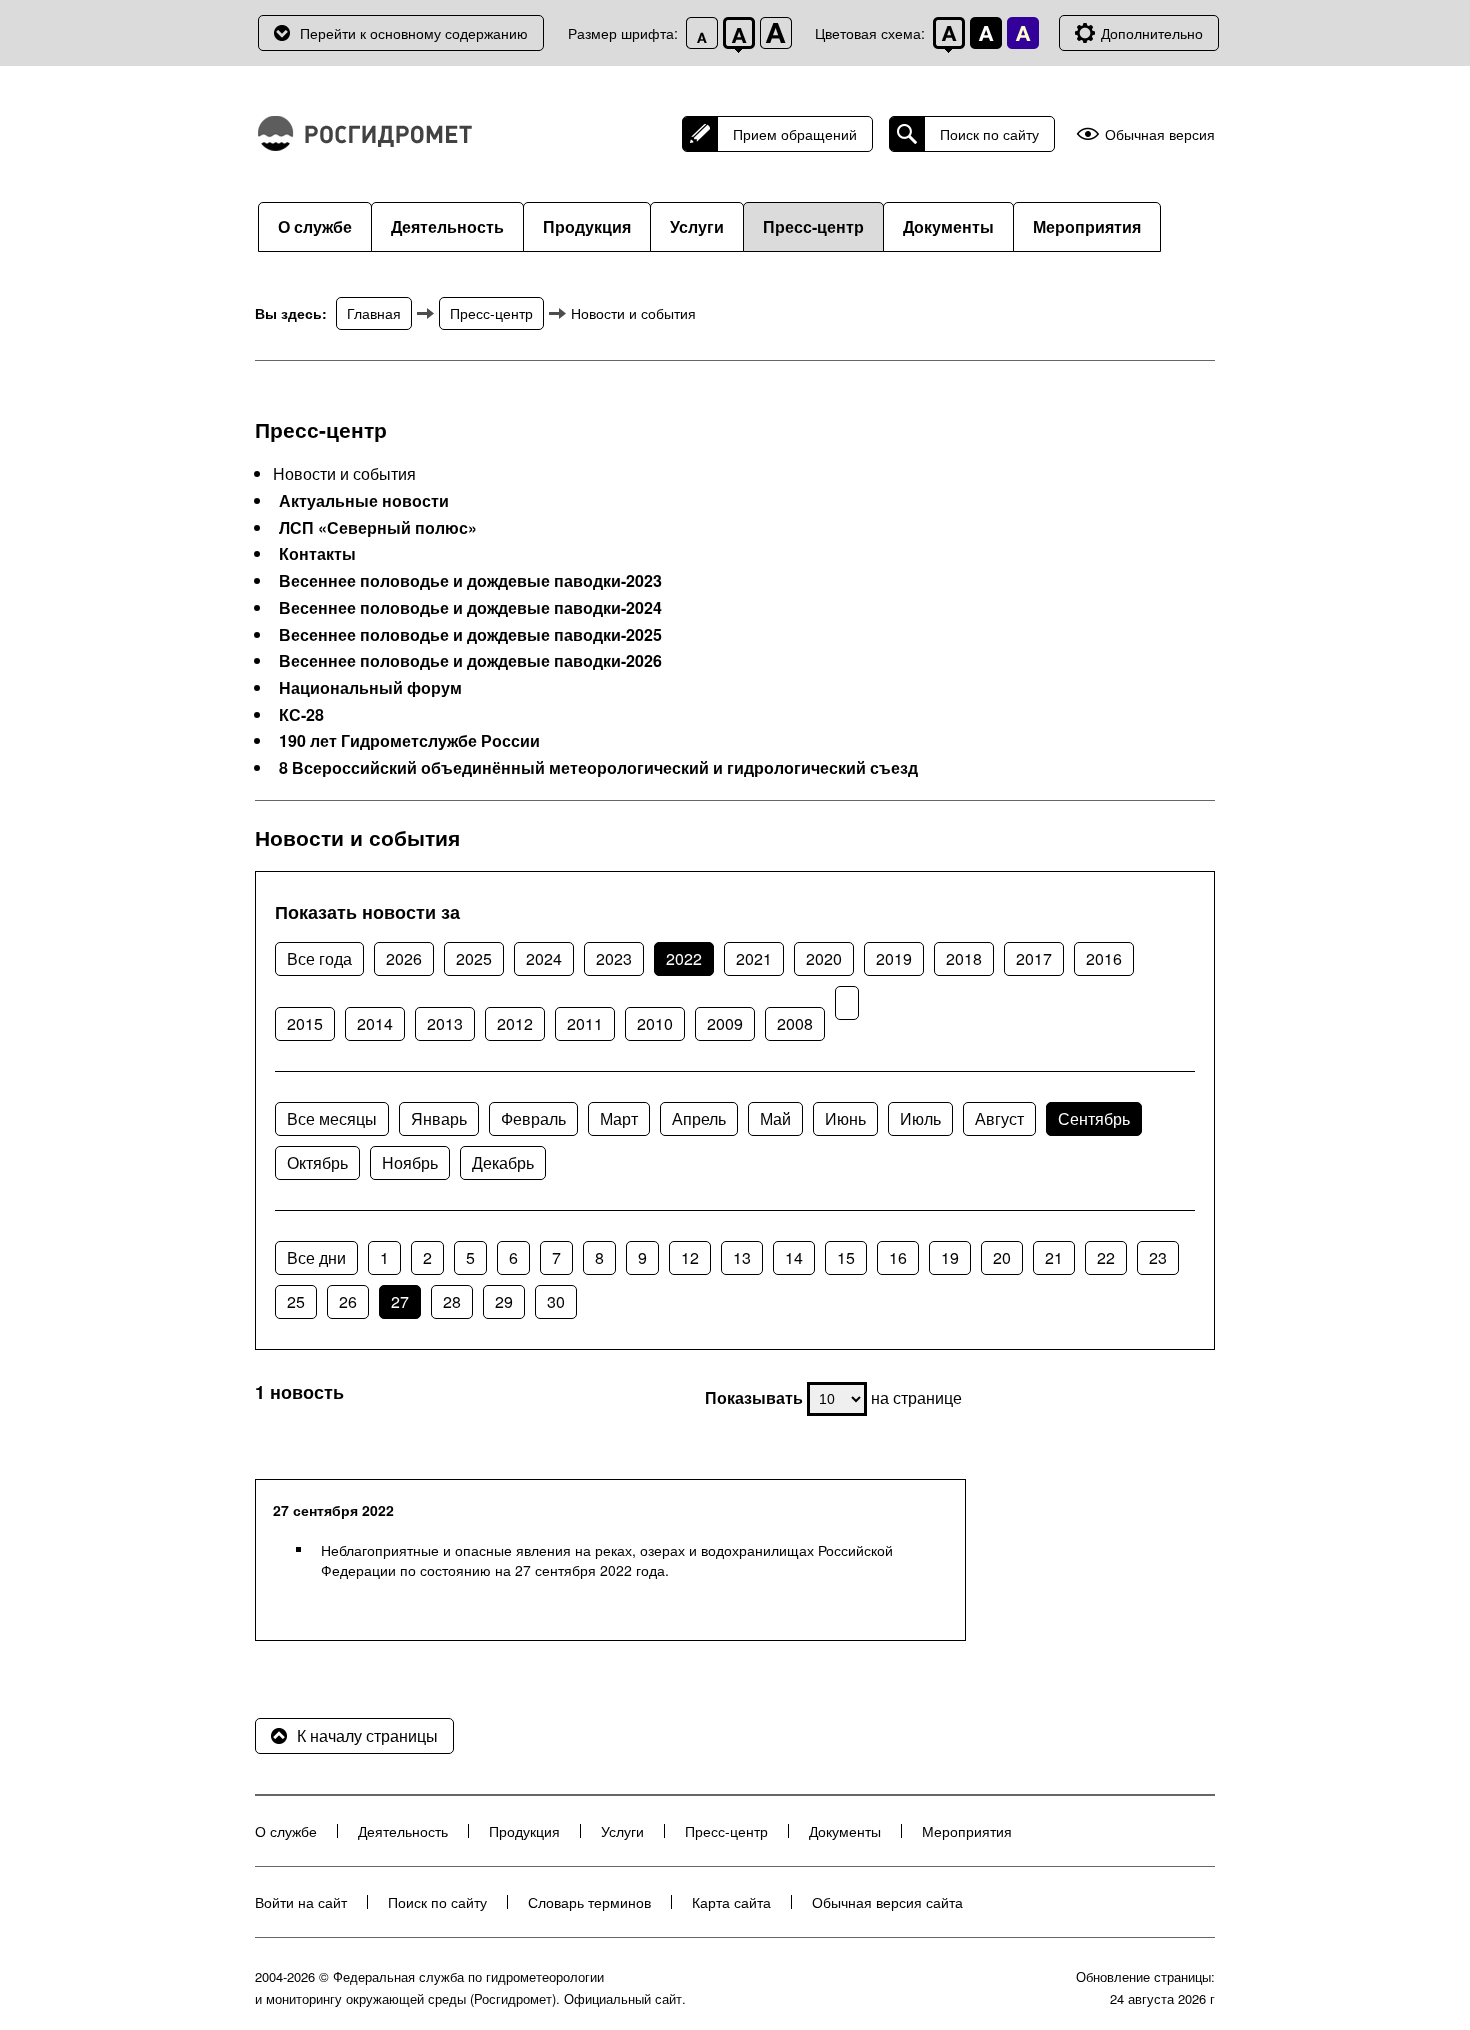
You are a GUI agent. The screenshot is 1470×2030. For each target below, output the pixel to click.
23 (1158, 1257)
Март (619, 1118)
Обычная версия (1160, 134)
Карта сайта (731, 1902)
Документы (948, 226)
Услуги (697, 226)
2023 (614, 958)
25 (296, 1301)
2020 (824, 958)
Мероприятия (1087, 226)
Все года (319, 958)
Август (999, 1118)
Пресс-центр (813, 226)
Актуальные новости (364, 501)
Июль (920, 1118)
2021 (754, 958)
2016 (1104, 958)
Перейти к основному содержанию (414, 33)
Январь (439, 1118)
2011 (585, 1023)
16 (898, 1257)
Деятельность (447, 226)
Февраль (533, 1118)
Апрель (699, 1118)
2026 (404, 958)
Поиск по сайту (989, 134)
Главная (374, 313)
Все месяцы (332, 1118)
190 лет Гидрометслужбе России (409, 741)
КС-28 (301, 715)
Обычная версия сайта (887, 1902)
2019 (894, 958)
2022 (684, 958)
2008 (795, 1023)
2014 (375, 1023)
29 (504, 1301)
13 (742, 1257)
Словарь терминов (589, 1902)
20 (1002, 1257)
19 (950, 1257)
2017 (1034, 958)
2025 (474, 958)
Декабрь (503, 1162)
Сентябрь (1094, 1118)
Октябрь (317, 1162)
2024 (544, 958)
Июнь (845, 1118)
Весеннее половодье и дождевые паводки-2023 (470, 581)
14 (794, 1257)
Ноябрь (410, 1162)
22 (1106, 1257)
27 (400, 1301)
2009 (725, 1023)
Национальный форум (370, 688)
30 (556, 1301)
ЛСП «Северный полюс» (378, 528)
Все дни (316, 1257)
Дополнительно (1152, 33)
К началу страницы (367, 1735)
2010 (655, 1023)
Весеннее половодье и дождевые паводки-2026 (470, 661)
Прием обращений (795, 134)
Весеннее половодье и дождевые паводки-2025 (470, 635)
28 (452, 1301)
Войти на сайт (301, 1902)
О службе (315, 226)
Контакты (317, 554)
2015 (305, 1023)
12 (690, 1257)
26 (348, 1301)
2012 (515, 1023)
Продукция (587, 226)
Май (775, 1118)
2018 (964, 958)
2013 (445, 1023)
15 (846, 1257)
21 (1054, 1257)
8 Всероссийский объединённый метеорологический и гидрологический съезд (598, 768)
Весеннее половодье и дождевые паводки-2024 (470, 608)
